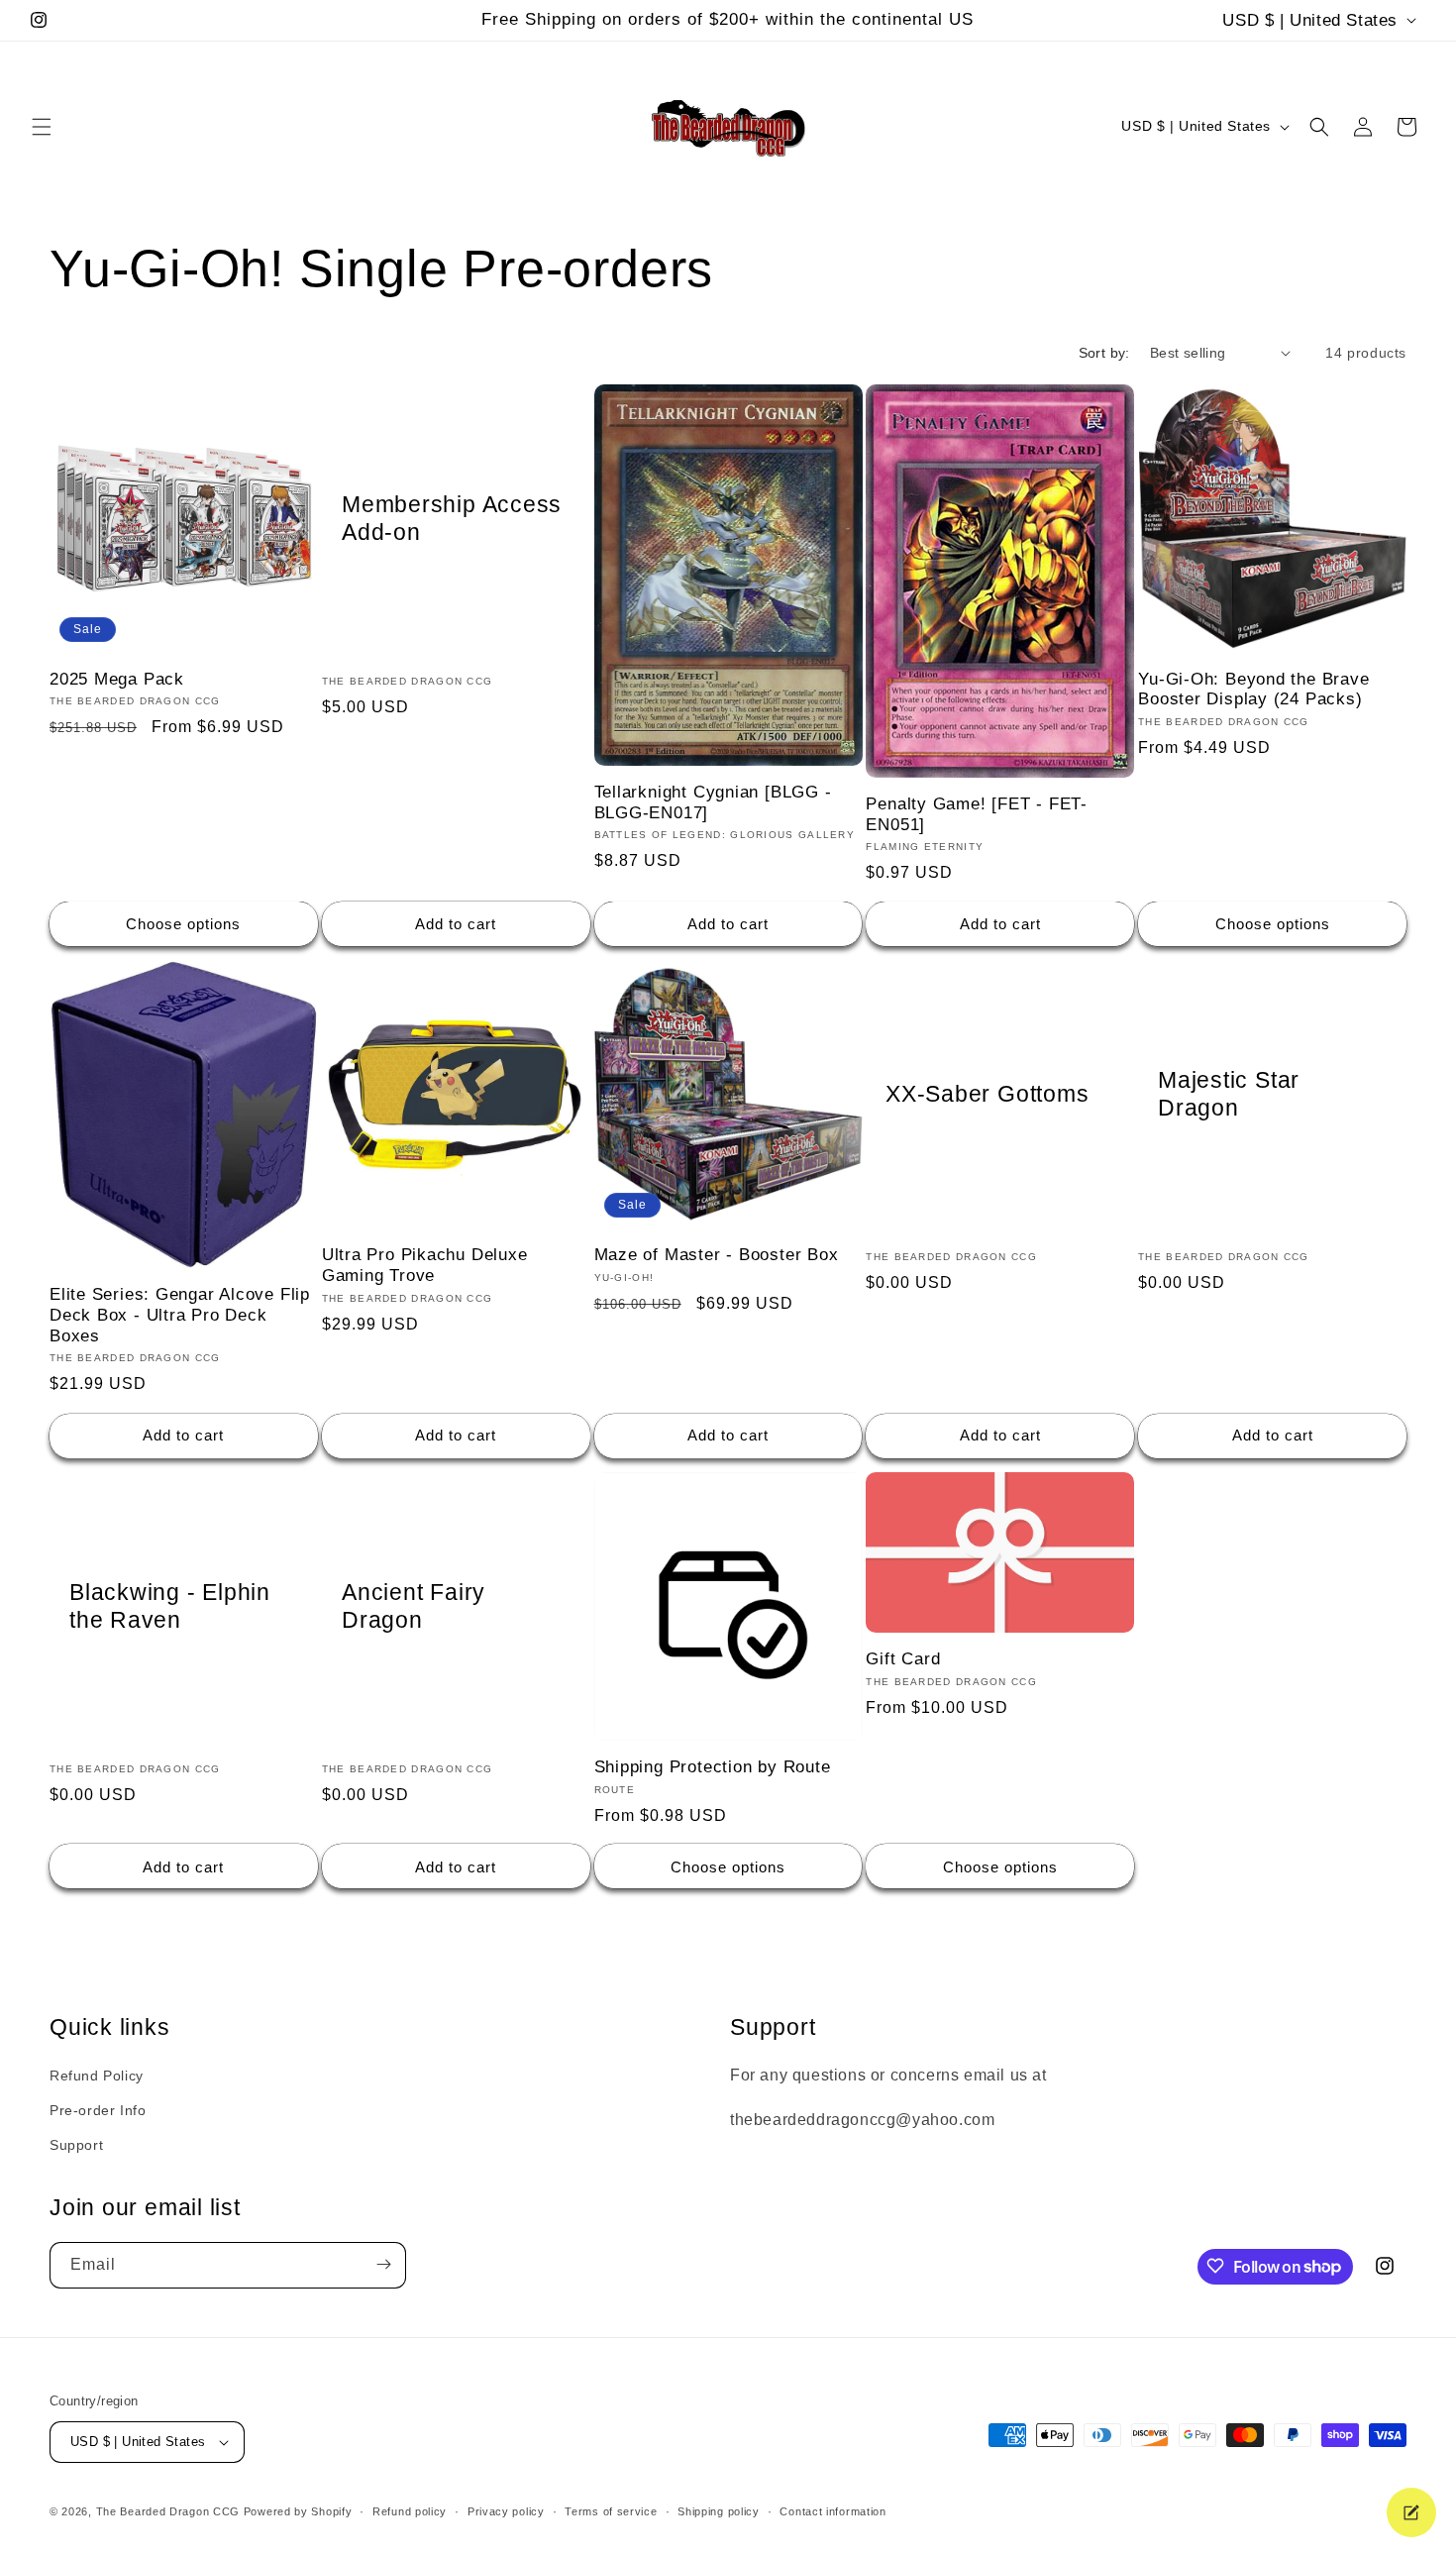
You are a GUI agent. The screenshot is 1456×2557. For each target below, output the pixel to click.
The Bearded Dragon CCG (168, 2511)
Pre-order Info (98, 2110)
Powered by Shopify (298, 2511)
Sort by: (1104, 353)
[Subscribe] (383, 2264)
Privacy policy (506, 2511)
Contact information (832, 2511)
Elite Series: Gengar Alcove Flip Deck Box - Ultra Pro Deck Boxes (180, 1315)
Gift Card (903, 1658)
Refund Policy (97, 2076)
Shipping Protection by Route (713, 1766)
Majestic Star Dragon (1229, 1094)
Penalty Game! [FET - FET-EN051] (977, 814)
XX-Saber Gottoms (987, 1094)
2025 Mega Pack (117, 679)
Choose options (183, 924)
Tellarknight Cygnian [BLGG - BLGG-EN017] (713, 802)
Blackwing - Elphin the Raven (170, 1605)
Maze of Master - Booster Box (717, 1255)
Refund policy (410, 2511)
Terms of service (611, 2511)
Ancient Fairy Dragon (414, 1605)
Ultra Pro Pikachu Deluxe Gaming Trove (425, 1265)
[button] (42, 127)
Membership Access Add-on (452, 518)
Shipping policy (719, 2511)
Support (76, 2145)
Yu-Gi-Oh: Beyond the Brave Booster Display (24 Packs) (1253, 690)
